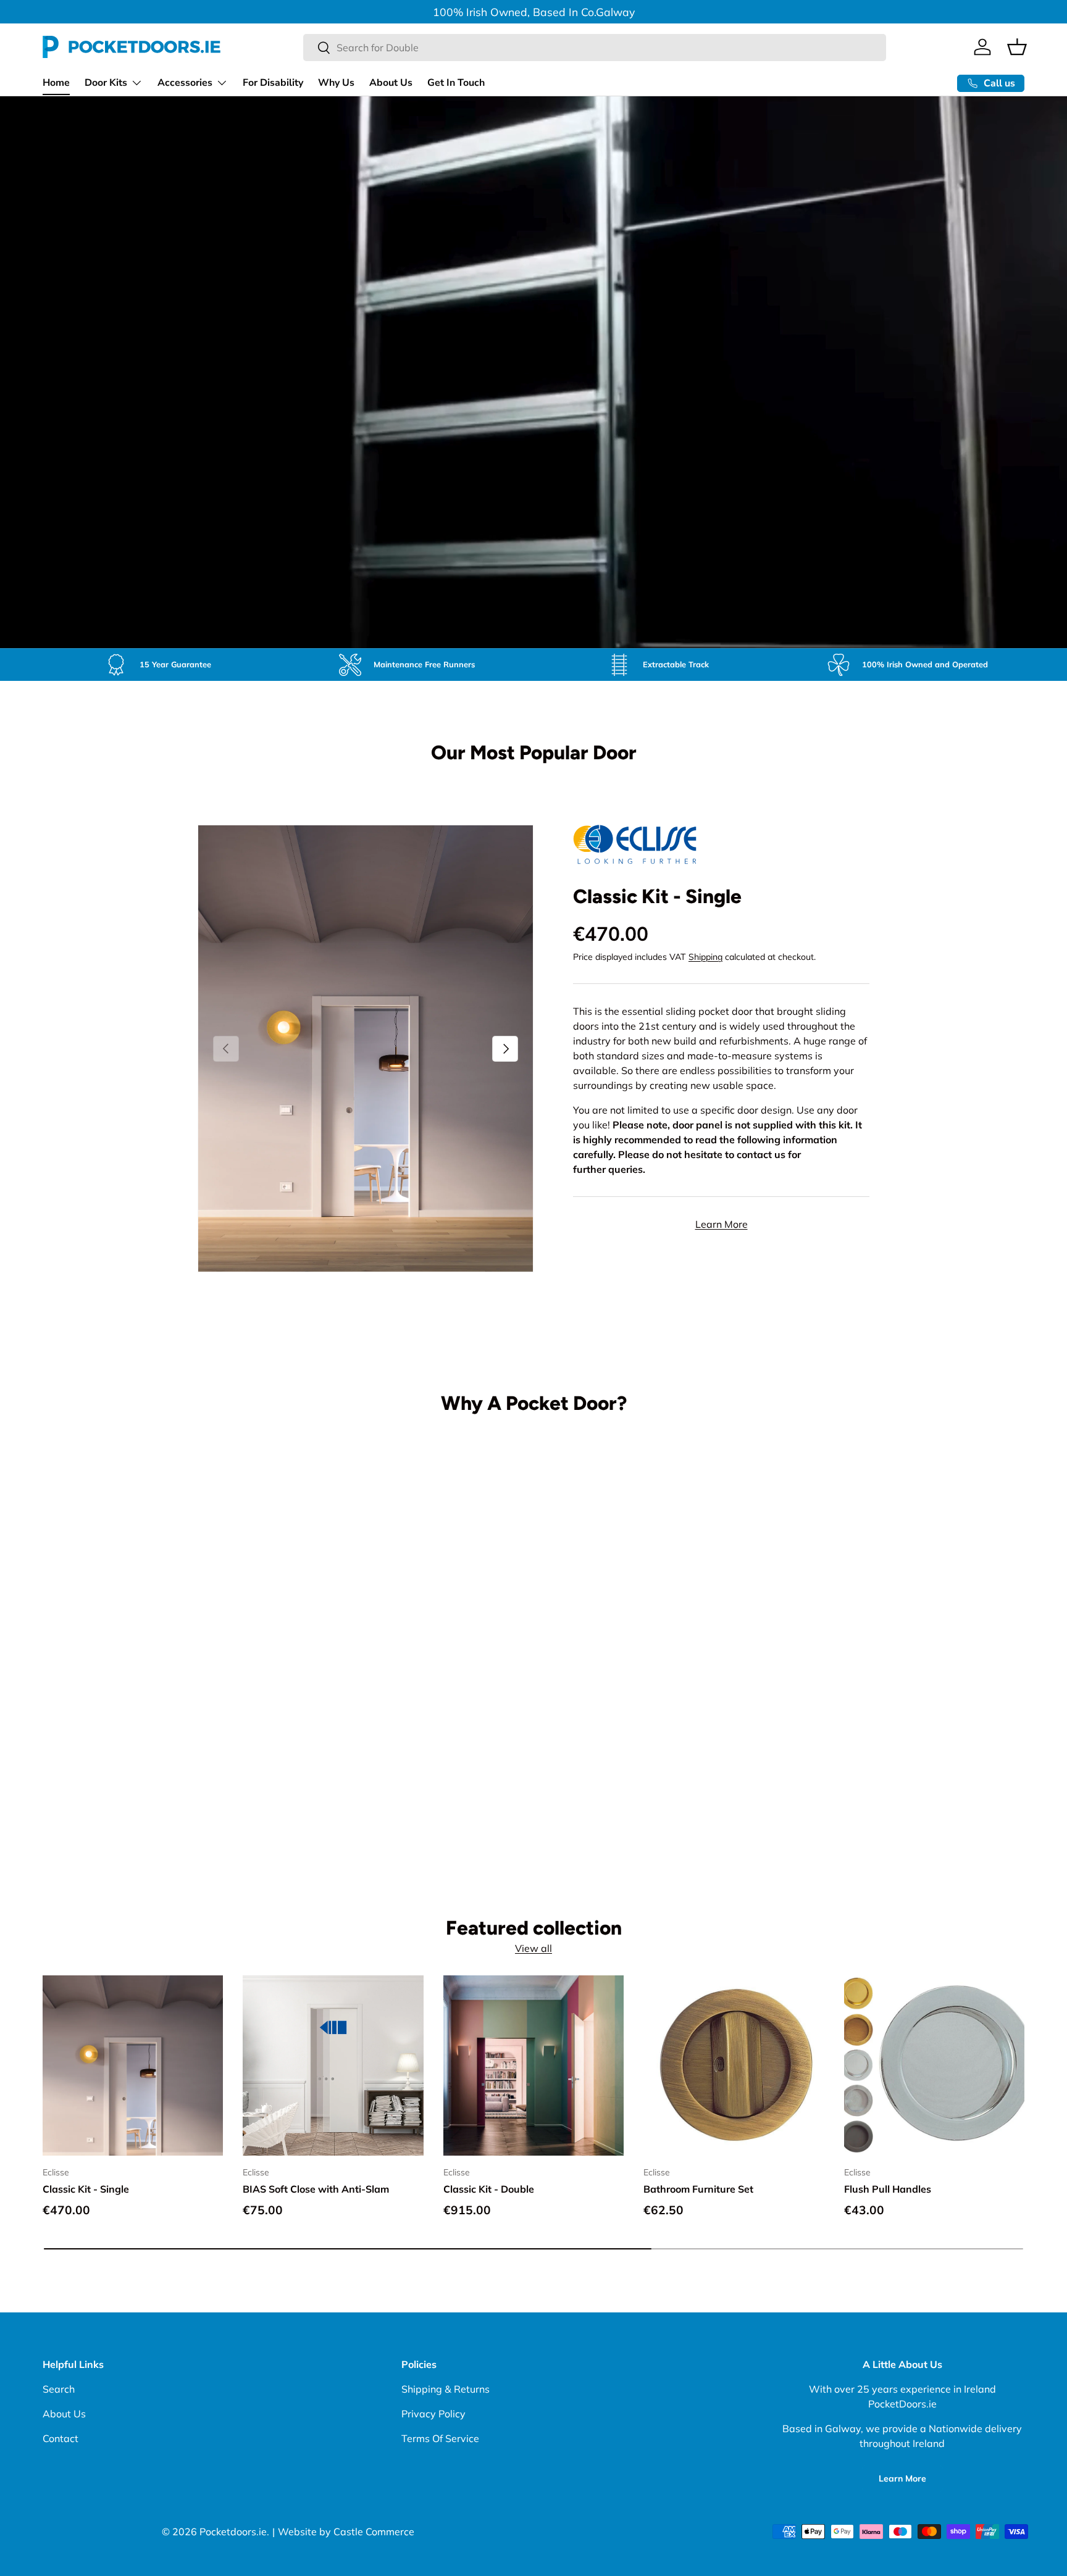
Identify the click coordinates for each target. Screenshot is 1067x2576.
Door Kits (106, 83)
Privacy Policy (433, 2414)
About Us (391, 83)
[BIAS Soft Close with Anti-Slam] (333, 2065)
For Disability (273, 83)
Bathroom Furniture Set (698, 2188)
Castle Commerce (374, 2532)
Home (56, 83)
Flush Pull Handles (888, 2188)
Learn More (722, 1225)
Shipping (705, 957)
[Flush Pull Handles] (934, 2065)
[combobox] (595, 48)
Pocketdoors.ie (233, 2532)
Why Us (336, 83)
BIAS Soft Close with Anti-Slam (316, 2188)
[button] (1017, 47)
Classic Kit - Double (489, 2188)
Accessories (185, 83)
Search (59, 2389)
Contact (61, 2438)
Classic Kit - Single (657, 896)
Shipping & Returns (446, 2389)
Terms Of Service (440, 2438)
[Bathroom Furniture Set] (734, 2065)
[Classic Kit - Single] (133, 2065)
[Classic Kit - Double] (533, 2065)
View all (533, 1948)
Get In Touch (456, 83)
